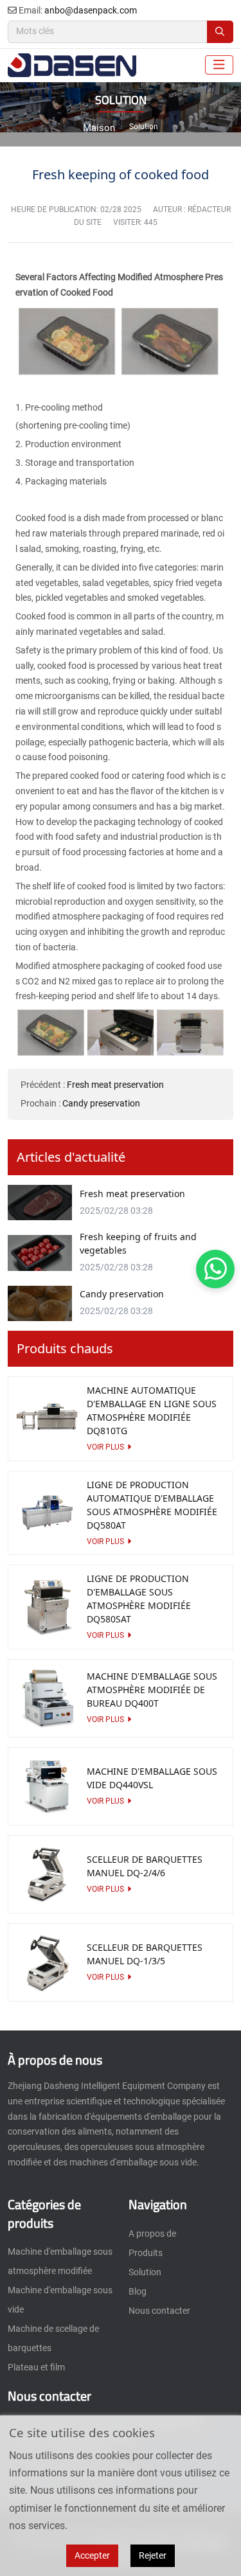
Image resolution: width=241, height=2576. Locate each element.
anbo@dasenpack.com (91, 10)
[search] (220, 32)
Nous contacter (159, 2311)
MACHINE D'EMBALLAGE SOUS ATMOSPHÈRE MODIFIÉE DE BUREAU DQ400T (152, 1690)
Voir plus (105, 1447)
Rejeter (153, 2555)
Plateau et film (36, 2367)
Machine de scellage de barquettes (53, 2338)
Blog (138, 2291)
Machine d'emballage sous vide (60, 2300)
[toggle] (219, 65)
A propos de (152, 2234)
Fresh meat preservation (115, 1085)
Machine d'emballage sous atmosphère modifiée (60, 2261)
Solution (145, 2272)
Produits (146, 2253)
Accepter (92, 2555)
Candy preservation (101, 1103)
